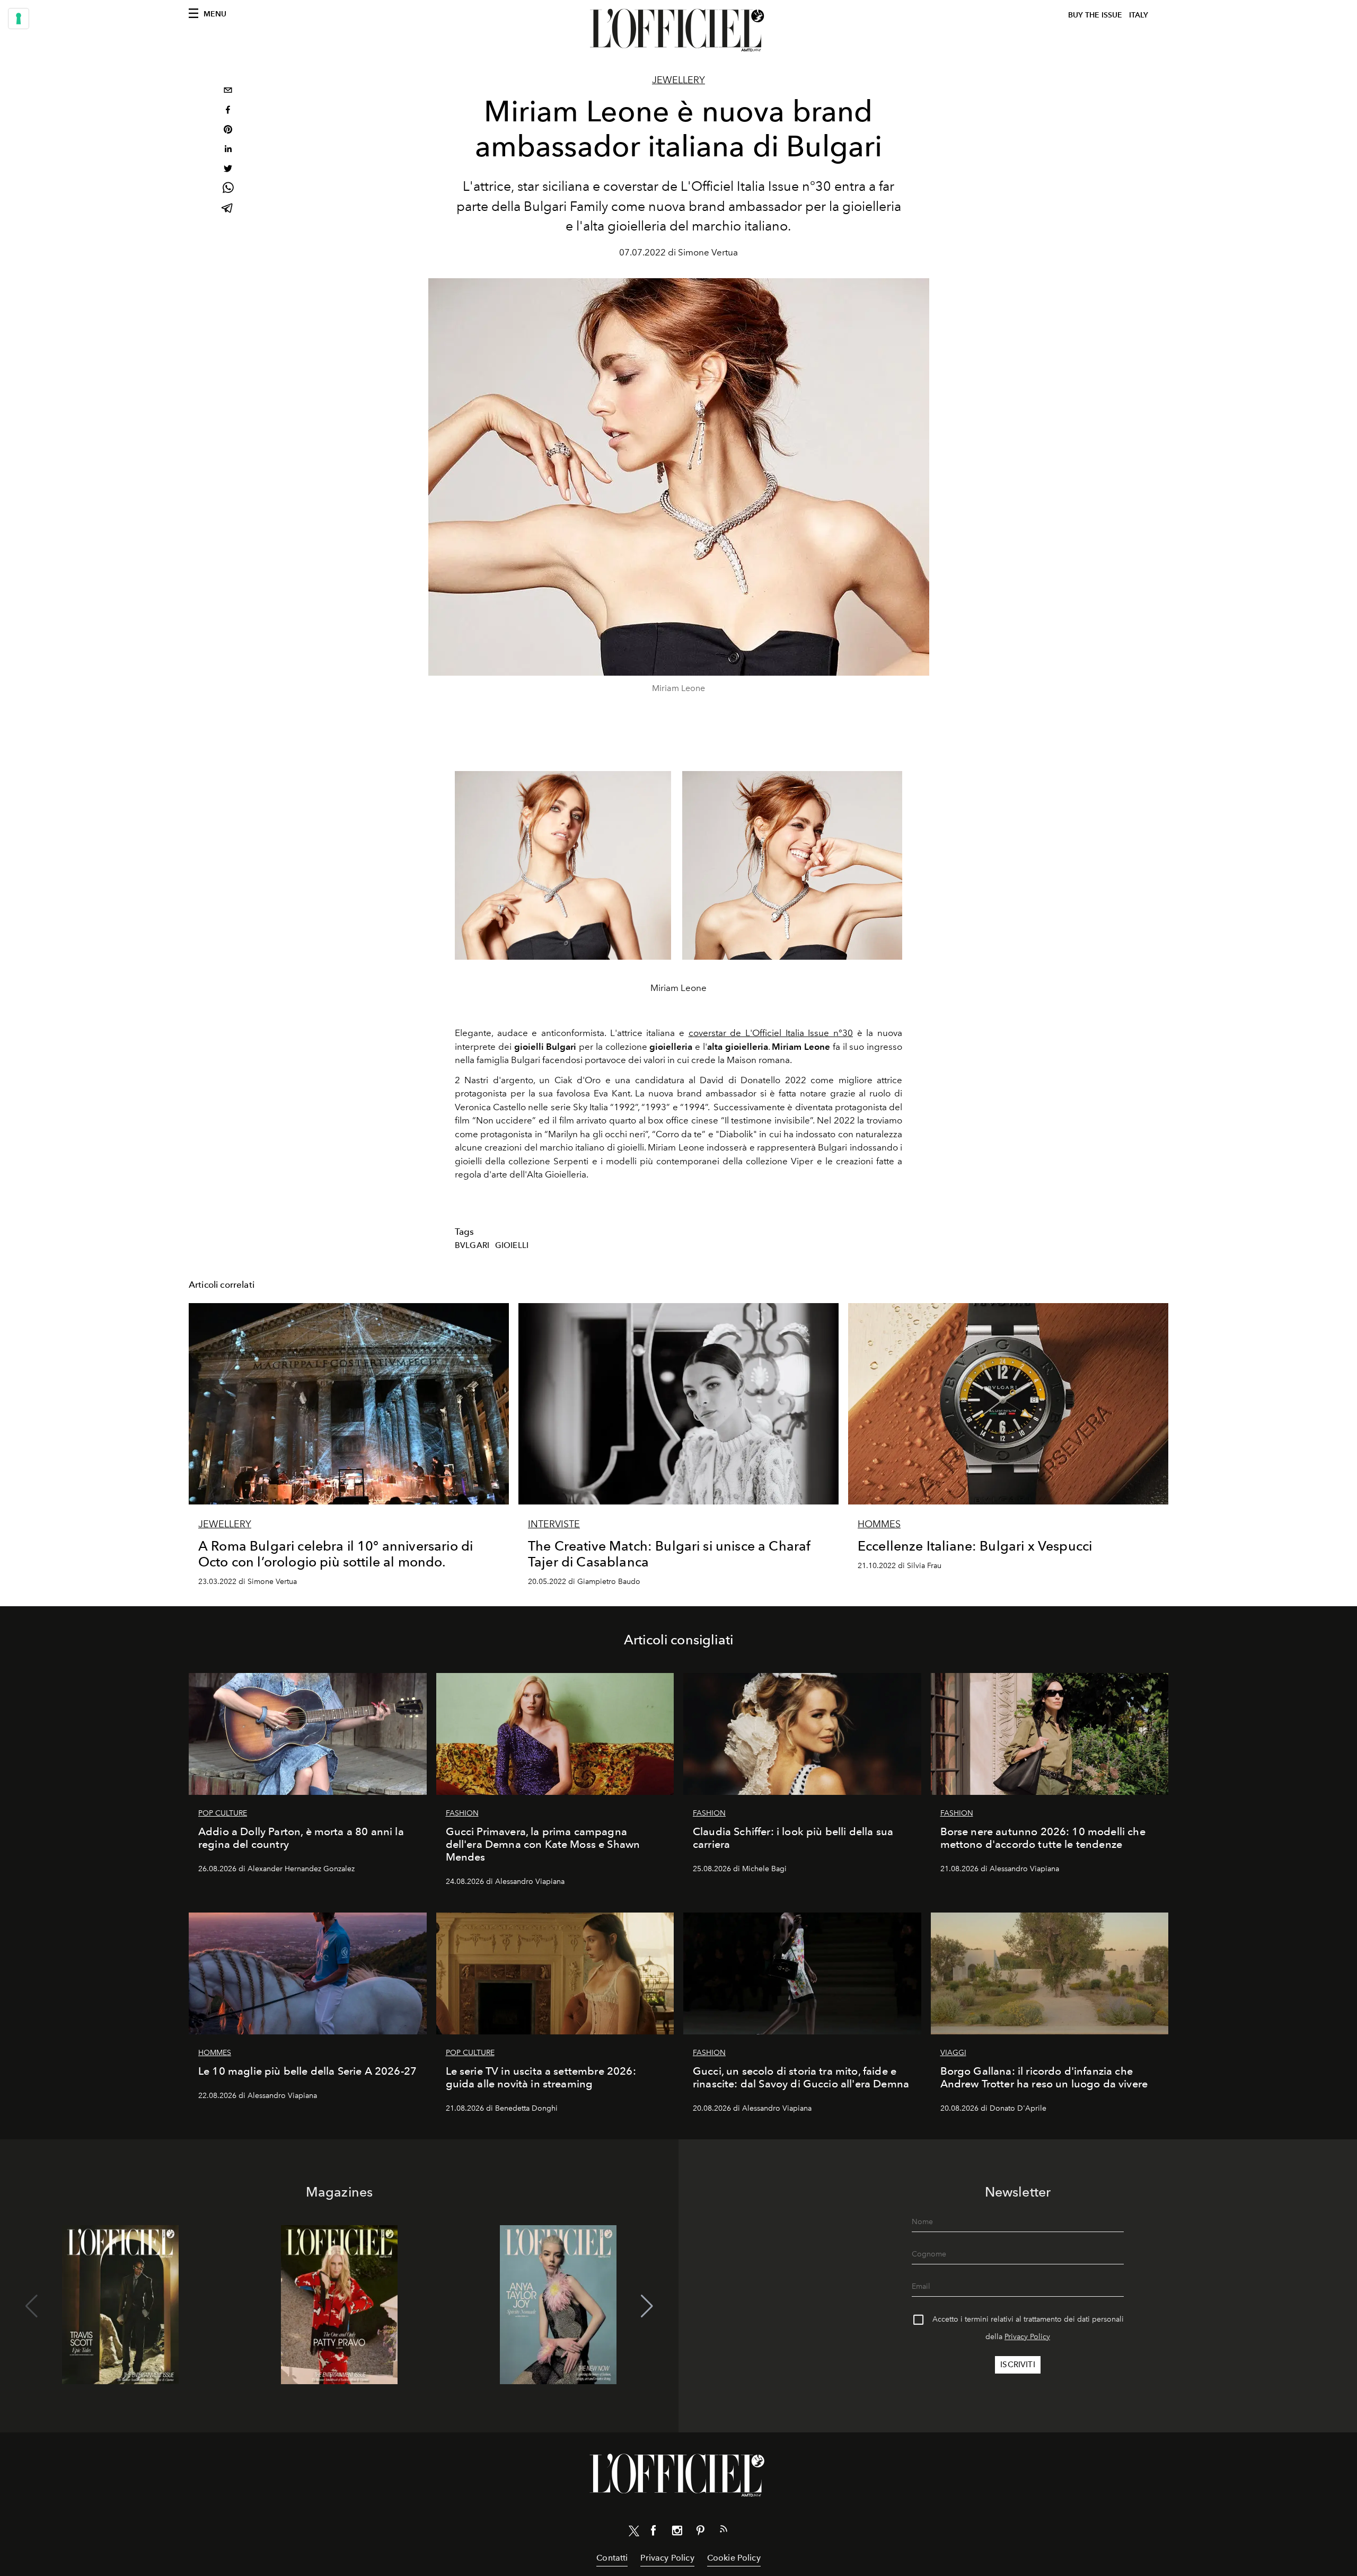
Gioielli (512, 1245)
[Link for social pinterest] (700, 2533)
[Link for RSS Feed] (724, 2531)
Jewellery (678, 80)
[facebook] (228, 111)
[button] (647, 2306)
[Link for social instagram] (677, 2533)
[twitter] (228, 170)
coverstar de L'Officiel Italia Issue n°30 (771, 1033)
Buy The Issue (1095, 15)
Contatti (612, 2558)
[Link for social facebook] (654, 2533)
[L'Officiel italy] (678, 30)
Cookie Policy (734, 2558)
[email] (228, 91)
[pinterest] (228, 131)
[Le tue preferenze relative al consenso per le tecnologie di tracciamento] (19, 19)
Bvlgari (472, 1245)
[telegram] (228, 209)
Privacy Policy (1027, 2337)
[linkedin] (228, 150)
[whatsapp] (228, 189)
